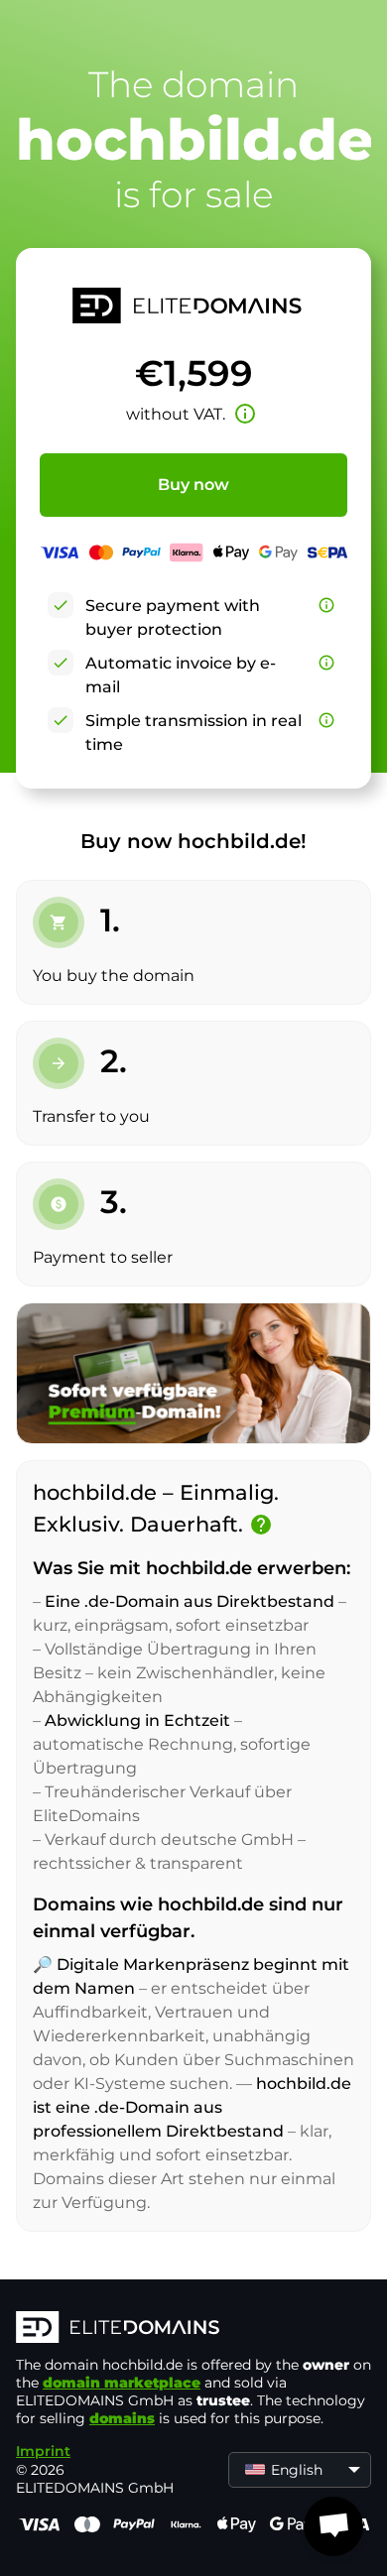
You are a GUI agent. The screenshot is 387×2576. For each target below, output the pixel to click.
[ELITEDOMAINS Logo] (193, 2329)
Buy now (193, 485)
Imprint (43, 2451)
